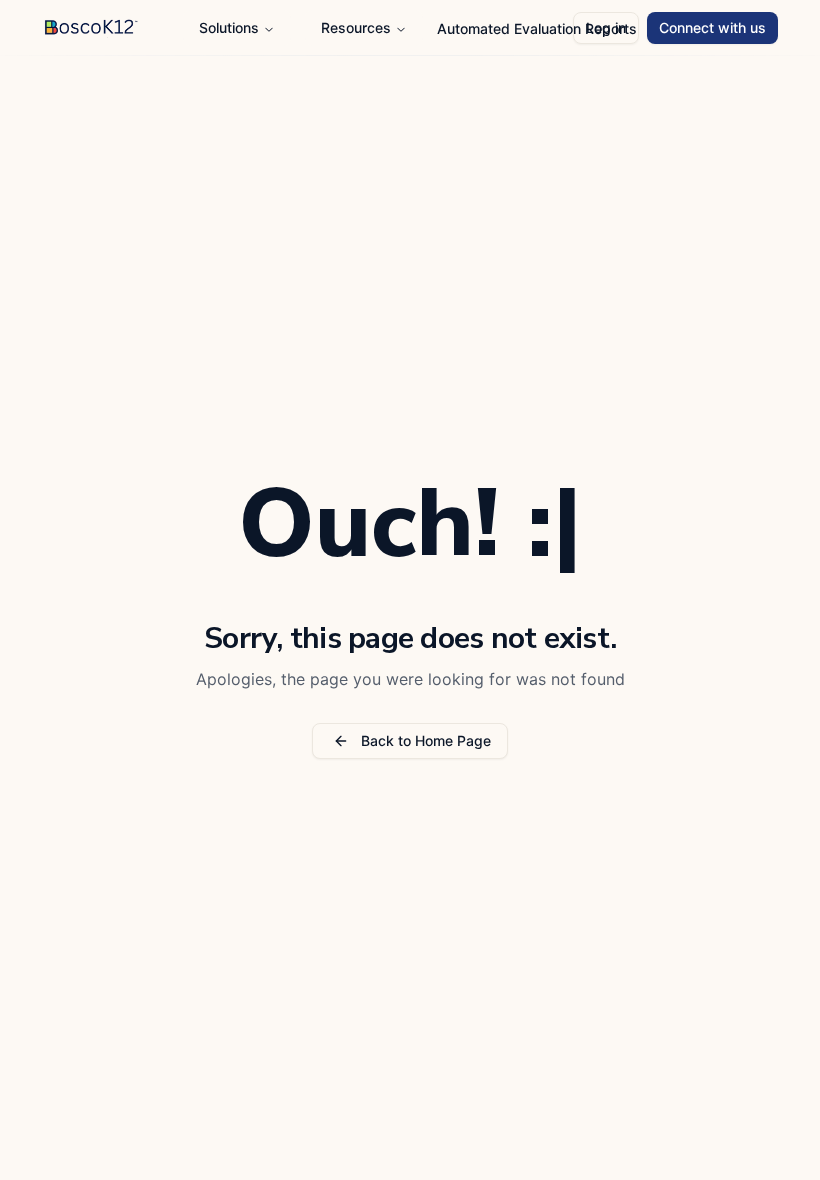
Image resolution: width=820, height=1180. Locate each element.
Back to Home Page (426, 740)
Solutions (229, 27)
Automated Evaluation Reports (537, 28)
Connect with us (712, 27)
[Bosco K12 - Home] (164, 28)
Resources (356, 27)
